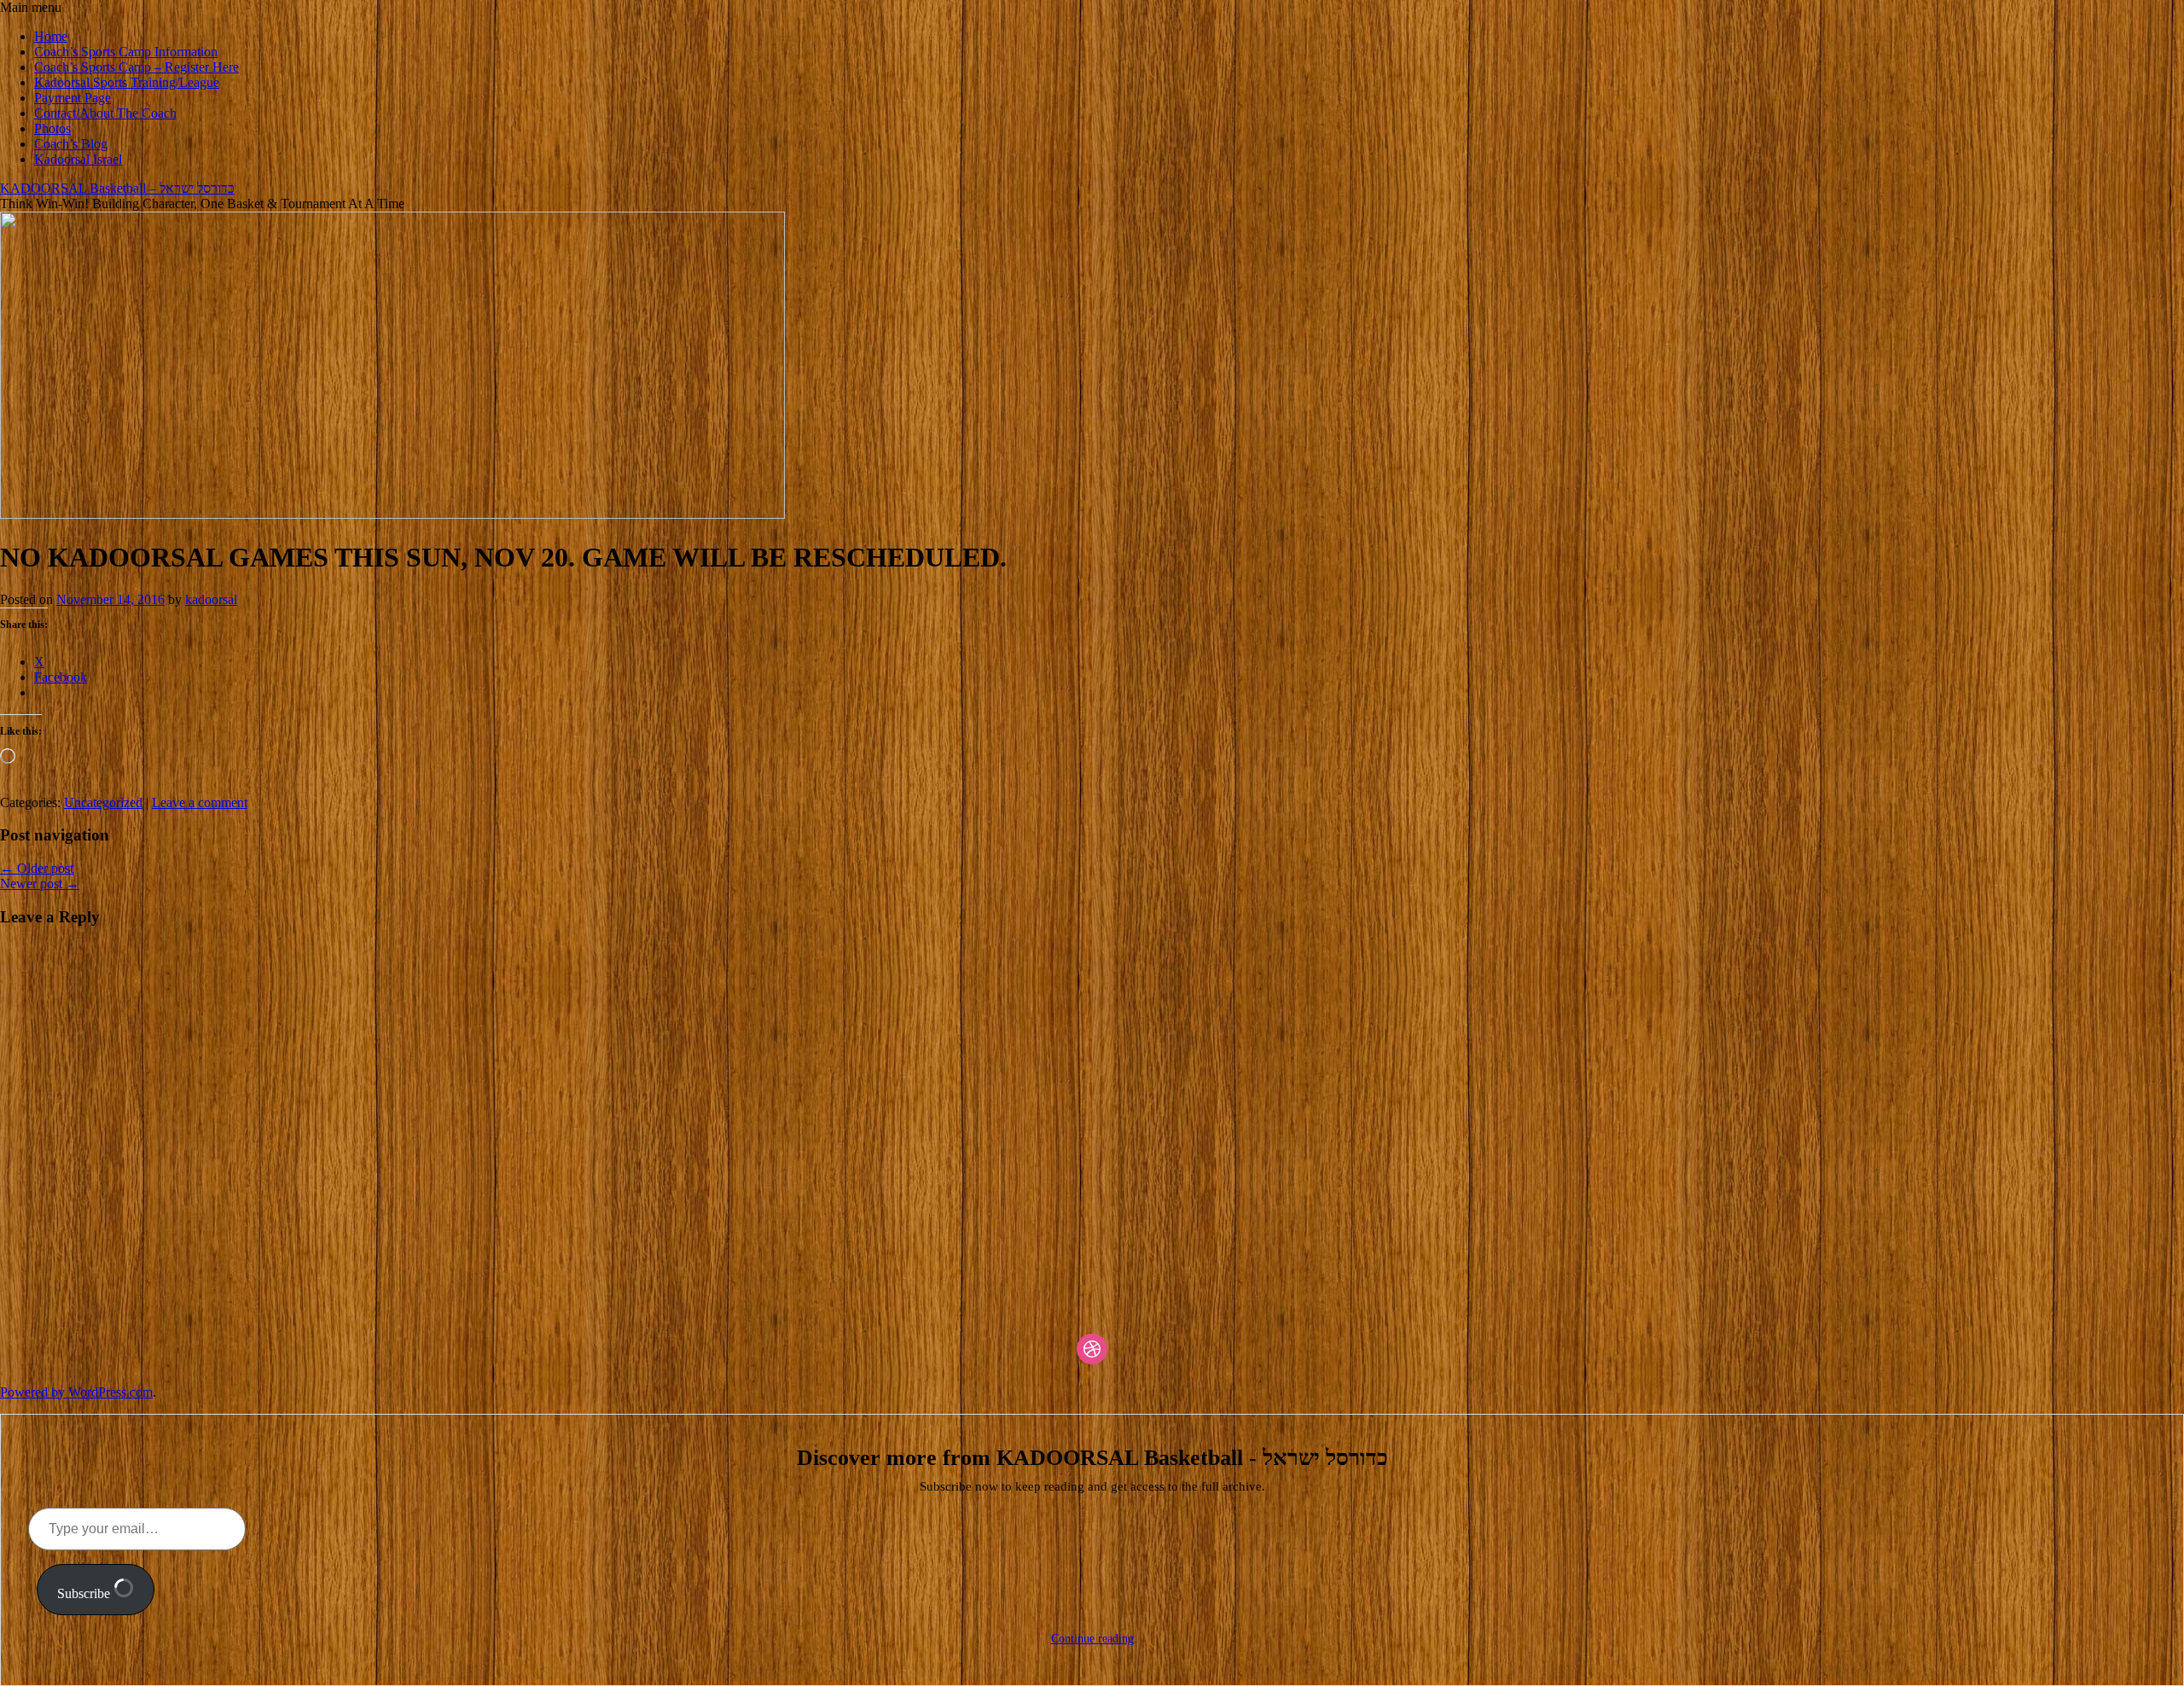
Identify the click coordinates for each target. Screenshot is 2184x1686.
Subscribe (85, 1593)
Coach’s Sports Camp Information (126, 52)
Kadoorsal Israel (78, 159)
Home (51, 36)
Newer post (40, 884)
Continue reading (1092, 1639)
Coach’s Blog (71, 144)
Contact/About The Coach (105, 113)
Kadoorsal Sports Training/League (127, 82)
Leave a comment (200, 802)
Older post (37, 868)
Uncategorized (103, 802)
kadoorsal (211, 599)
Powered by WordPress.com (76, 1392)
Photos (52, 128)
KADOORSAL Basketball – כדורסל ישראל (117, 188)
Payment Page (73, 98)
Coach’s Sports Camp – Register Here (136, 67)
